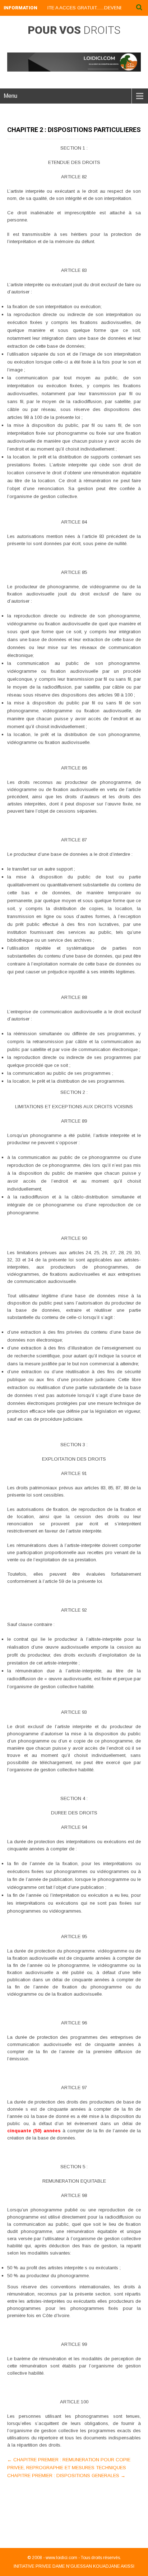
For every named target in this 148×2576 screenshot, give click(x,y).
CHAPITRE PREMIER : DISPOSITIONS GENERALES (66, 2475)
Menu (10, 96)
